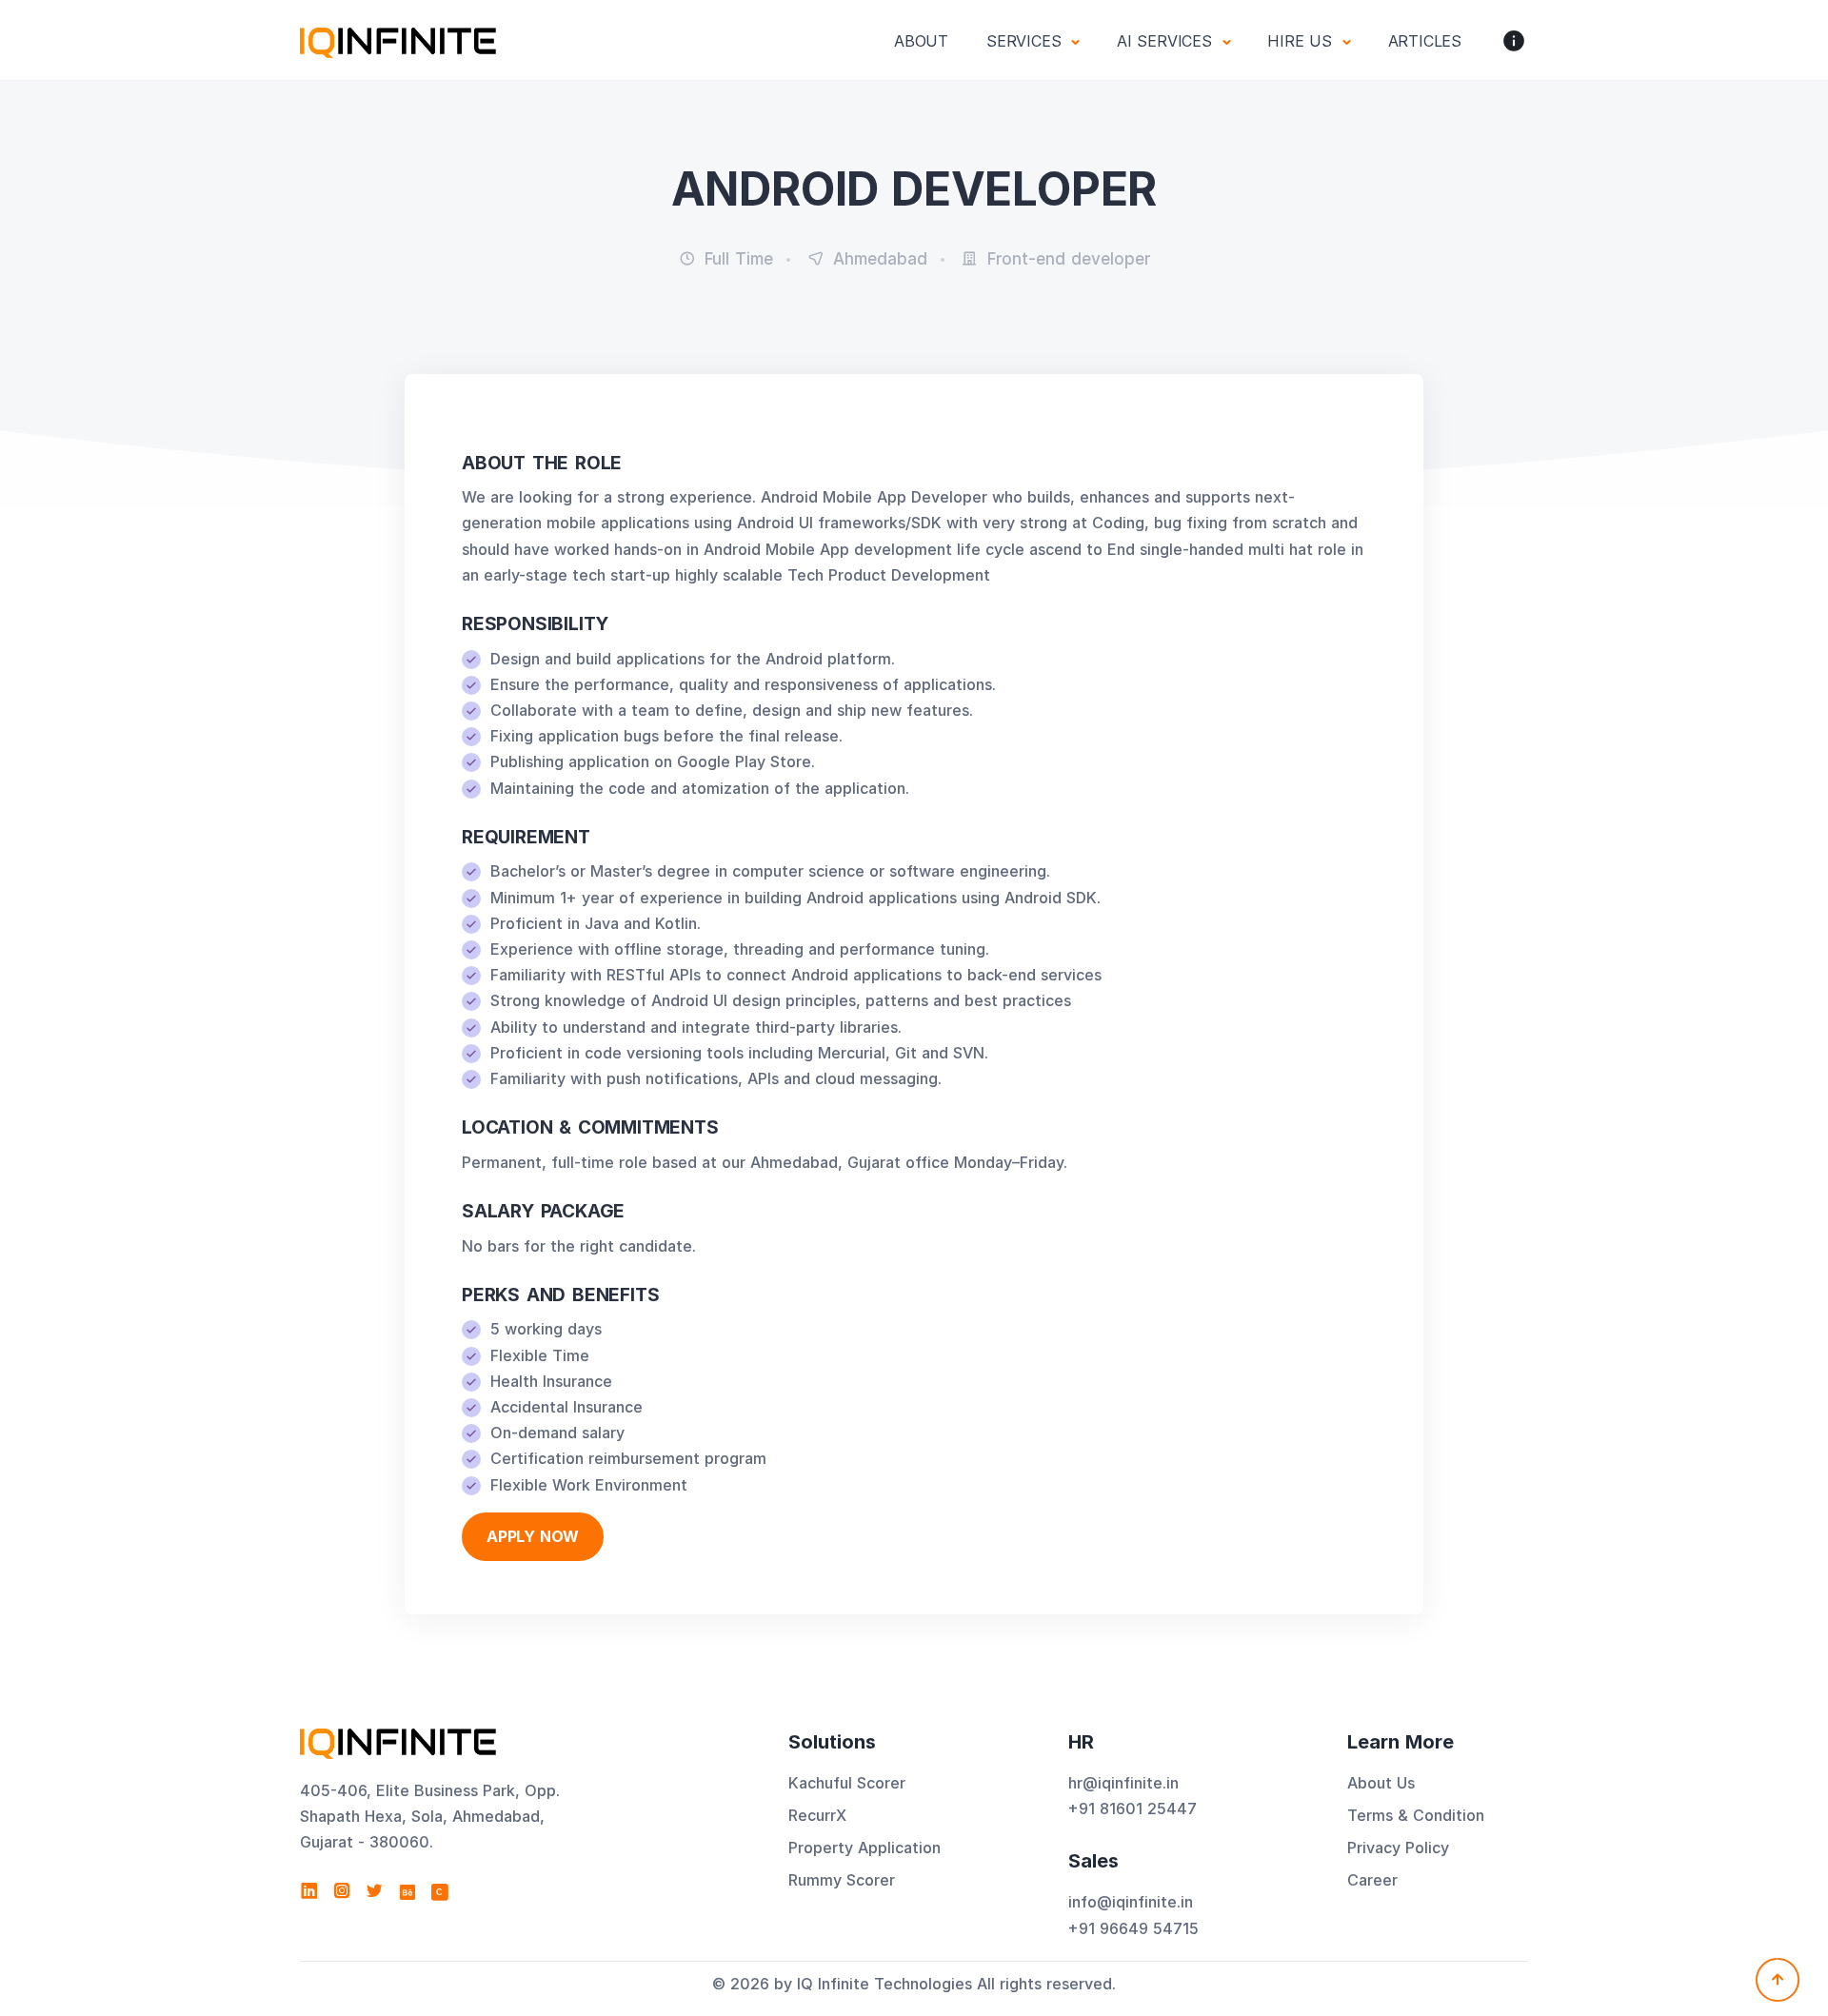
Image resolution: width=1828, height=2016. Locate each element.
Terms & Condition (1416, 1815)
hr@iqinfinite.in (1123, 1783)
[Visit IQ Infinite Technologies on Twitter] (374, 1891)
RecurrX (817, 1815)
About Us (1381, 1783)
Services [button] (1026, 41)
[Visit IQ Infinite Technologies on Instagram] (342, 1891)
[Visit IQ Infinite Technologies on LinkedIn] (309, 1891)
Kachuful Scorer (847, 1783)
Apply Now (533, 1536)
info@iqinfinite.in (1131, 1902)
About (921, 41)
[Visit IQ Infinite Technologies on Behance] (407, 1891)
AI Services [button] (1167, 41)
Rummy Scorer (842, 1880)
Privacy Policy (1398, 1848)
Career (1372, 1880)
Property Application (864, 1848)
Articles (1425, 41)
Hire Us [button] (1302, 41)
